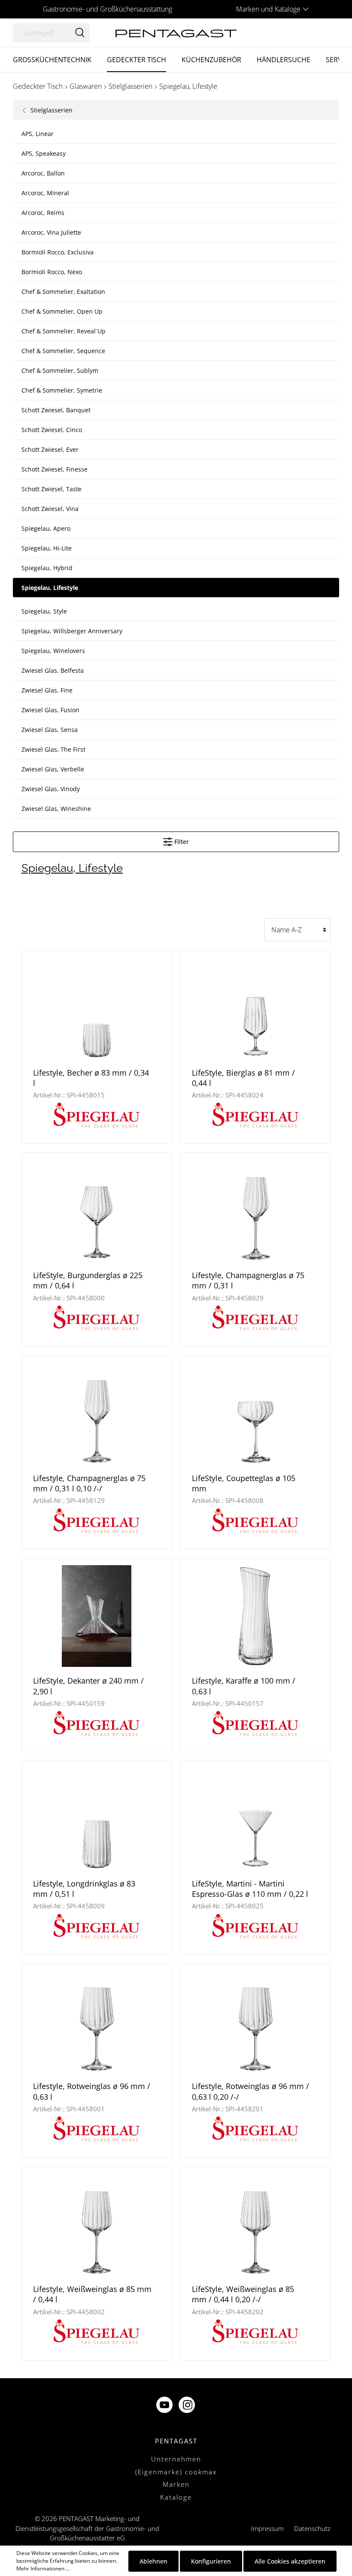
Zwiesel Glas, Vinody (51, 789)
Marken (176, 2484)
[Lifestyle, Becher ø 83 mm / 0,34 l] (97, 1008)
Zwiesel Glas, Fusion (50, 710)
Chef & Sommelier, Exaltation (63, 292)
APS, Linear (38, 134)
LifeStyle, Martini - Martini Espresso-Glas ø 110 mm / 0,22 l (250, 1889)
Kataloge (176, 2497)
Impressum (267, 2528)
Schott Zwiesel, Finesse (55, 469)
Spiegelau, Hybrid (47, 568)
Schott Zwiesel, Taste (52, 489)
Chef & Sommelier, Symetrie (62, 390)
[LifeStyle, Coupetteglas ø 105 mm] (255, 1413)
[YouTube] (165, 2406)
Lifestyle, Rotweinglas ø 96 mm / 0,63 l (92, 2091)
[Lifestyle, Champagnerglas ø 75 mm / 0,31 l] (255, 1211)
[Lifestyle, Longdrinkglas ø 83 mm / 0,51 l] (97, 1819)
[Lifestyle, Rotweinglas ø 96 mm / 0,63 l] (97, 2021)
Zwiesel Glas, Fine (47, 690)
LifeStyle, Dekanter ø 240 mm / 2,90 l (88, 1686)
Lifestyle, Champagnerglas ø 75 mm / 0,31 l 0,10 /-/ (89, 1483)
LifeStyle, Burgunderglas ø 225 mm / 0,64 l (88, 1280)
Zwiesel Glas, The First (53, 749)
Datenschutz (312, 2528)
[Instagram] (188, 2406)
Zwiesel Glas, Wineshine (56, 809)
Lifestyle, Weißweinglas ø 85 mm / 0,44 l (92, 2294)
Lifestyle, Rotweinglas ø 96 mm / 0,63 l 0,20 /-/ (250, 2091)
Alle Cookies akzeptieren (290, 2561)
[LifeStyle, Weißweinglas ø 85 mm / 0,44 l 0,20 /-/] (255, 2224)
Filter (181, 842)
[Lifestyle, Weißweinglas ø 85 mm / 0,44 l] (97, 2224)
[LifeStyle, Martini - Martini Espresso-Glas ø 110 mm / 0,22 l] (255, 1819)
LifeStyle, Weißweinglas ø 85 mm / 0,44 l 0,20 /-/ (243, 2294)
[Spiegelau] (97, 1114)
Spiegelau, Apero (46, 528)
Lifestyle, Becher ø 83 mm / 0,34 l (91, 1078)
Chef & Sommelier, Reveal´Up (64, 331)
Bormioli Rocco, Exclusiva (58, 252)
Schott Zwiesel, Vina (50, 509)
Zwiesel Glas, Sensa (50, 730)
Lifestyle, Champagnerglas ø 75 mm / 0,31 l (248, 1280)
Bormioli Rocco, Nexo (52, 272)
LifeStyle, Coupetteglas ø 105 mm (244, 1483)
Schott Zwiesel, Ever (50, 449)
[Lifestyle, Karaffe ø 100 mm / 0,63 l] (255, 1616)
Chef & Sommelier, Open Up (62, 311)
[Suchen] (80, 33)
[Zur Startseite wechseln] (176, 32)
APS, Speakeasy (44, 153)
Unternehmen (176, 2459)
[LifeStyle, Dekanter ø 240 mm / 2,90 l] (97, 1616)
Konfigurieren (211, 2561)
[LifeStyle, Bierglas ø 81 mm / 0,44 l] (255, 1008)
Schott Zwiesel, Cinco (52, 430)
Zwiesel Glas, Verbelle (53, 769)
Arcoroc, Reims (43, 213)
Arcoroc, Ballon (43, 173)
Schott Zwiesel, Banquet (56, 410)
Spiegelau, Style (44, 611)
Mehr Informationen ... (43, 2568)
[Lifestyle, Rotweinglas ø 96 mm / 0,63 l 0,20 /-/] (255, 2021)
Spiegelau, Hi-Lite (47, 548)
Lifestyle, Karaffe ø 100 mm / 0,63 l (244, 1686)
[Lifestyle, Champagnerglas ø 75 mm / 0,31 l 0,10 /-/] (97, 1413)
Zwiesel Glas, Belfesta (53, 670)
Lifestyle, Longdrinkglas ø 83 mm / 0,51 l (84, 1889)
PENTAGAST (176, 2441)
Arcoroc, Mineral (45, 193)
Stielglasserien (51, 110)
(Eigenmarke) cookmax (176, 2472)
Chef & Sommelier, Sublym (60, 370)
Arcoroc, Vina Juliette (51, 232)
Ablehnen (153, 2561)
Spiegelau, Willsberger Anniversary (72, 631)
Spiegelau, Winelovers (53, 651)
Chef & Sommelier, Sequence (63, 351)
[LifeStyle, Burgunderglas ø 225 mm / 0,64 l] (97, 1211)
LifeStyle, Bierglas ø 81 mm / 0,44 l (243, 1078)
